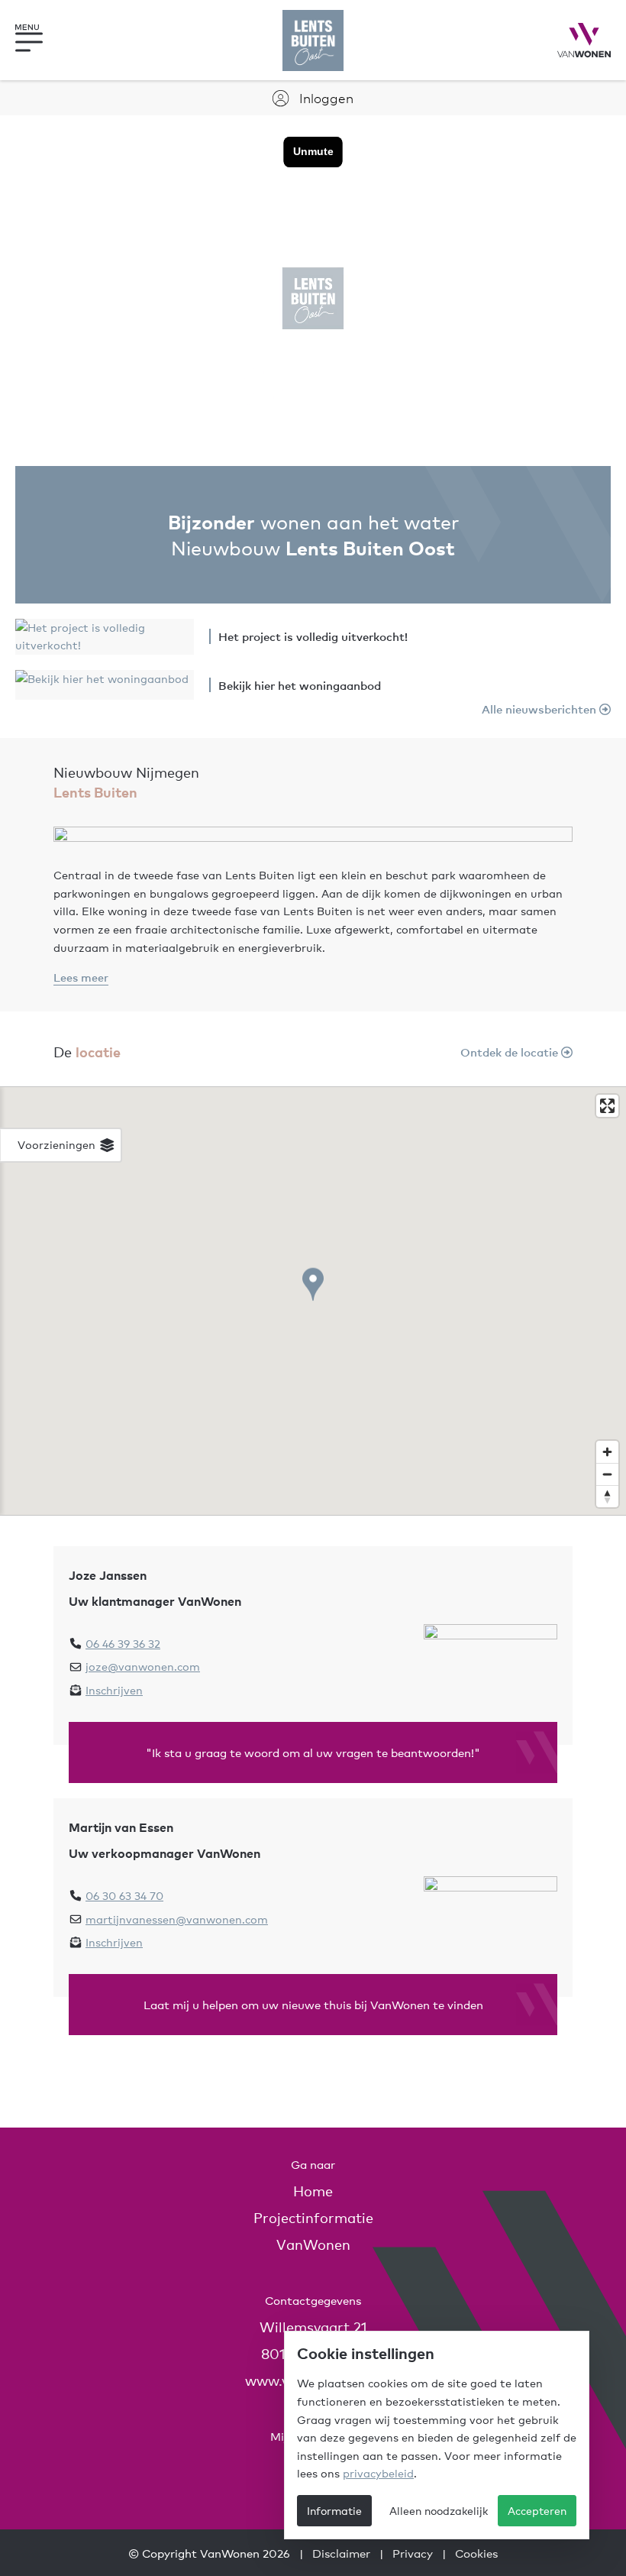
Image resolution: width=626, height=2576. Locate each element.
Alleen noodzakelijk (439, 2510)
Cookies (476, 2553)
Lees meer (81, 977)
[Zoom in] (607, 1452)
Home (313, 2191)
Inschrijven (114, 1690)
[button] (42, 40)
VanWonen (313, 2244)
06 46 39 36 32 (123, 1643)
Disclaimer (341, 2553)
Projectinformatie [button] (313, 2217)
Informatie (334, 2510)
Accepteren (537, 2510)
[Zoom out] (607, 1474)
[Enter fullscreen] (607, 1106)
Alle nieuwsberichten (540, 709)
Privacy (413, 2553)
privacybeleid (378, 2473)
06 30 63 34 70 (124, 1895)
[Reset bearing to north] (607, 1496)
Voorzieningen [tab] (58, 1144)
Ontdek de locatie (511, 1052)
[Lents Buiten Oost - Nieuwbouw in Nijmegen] (313, 40)
